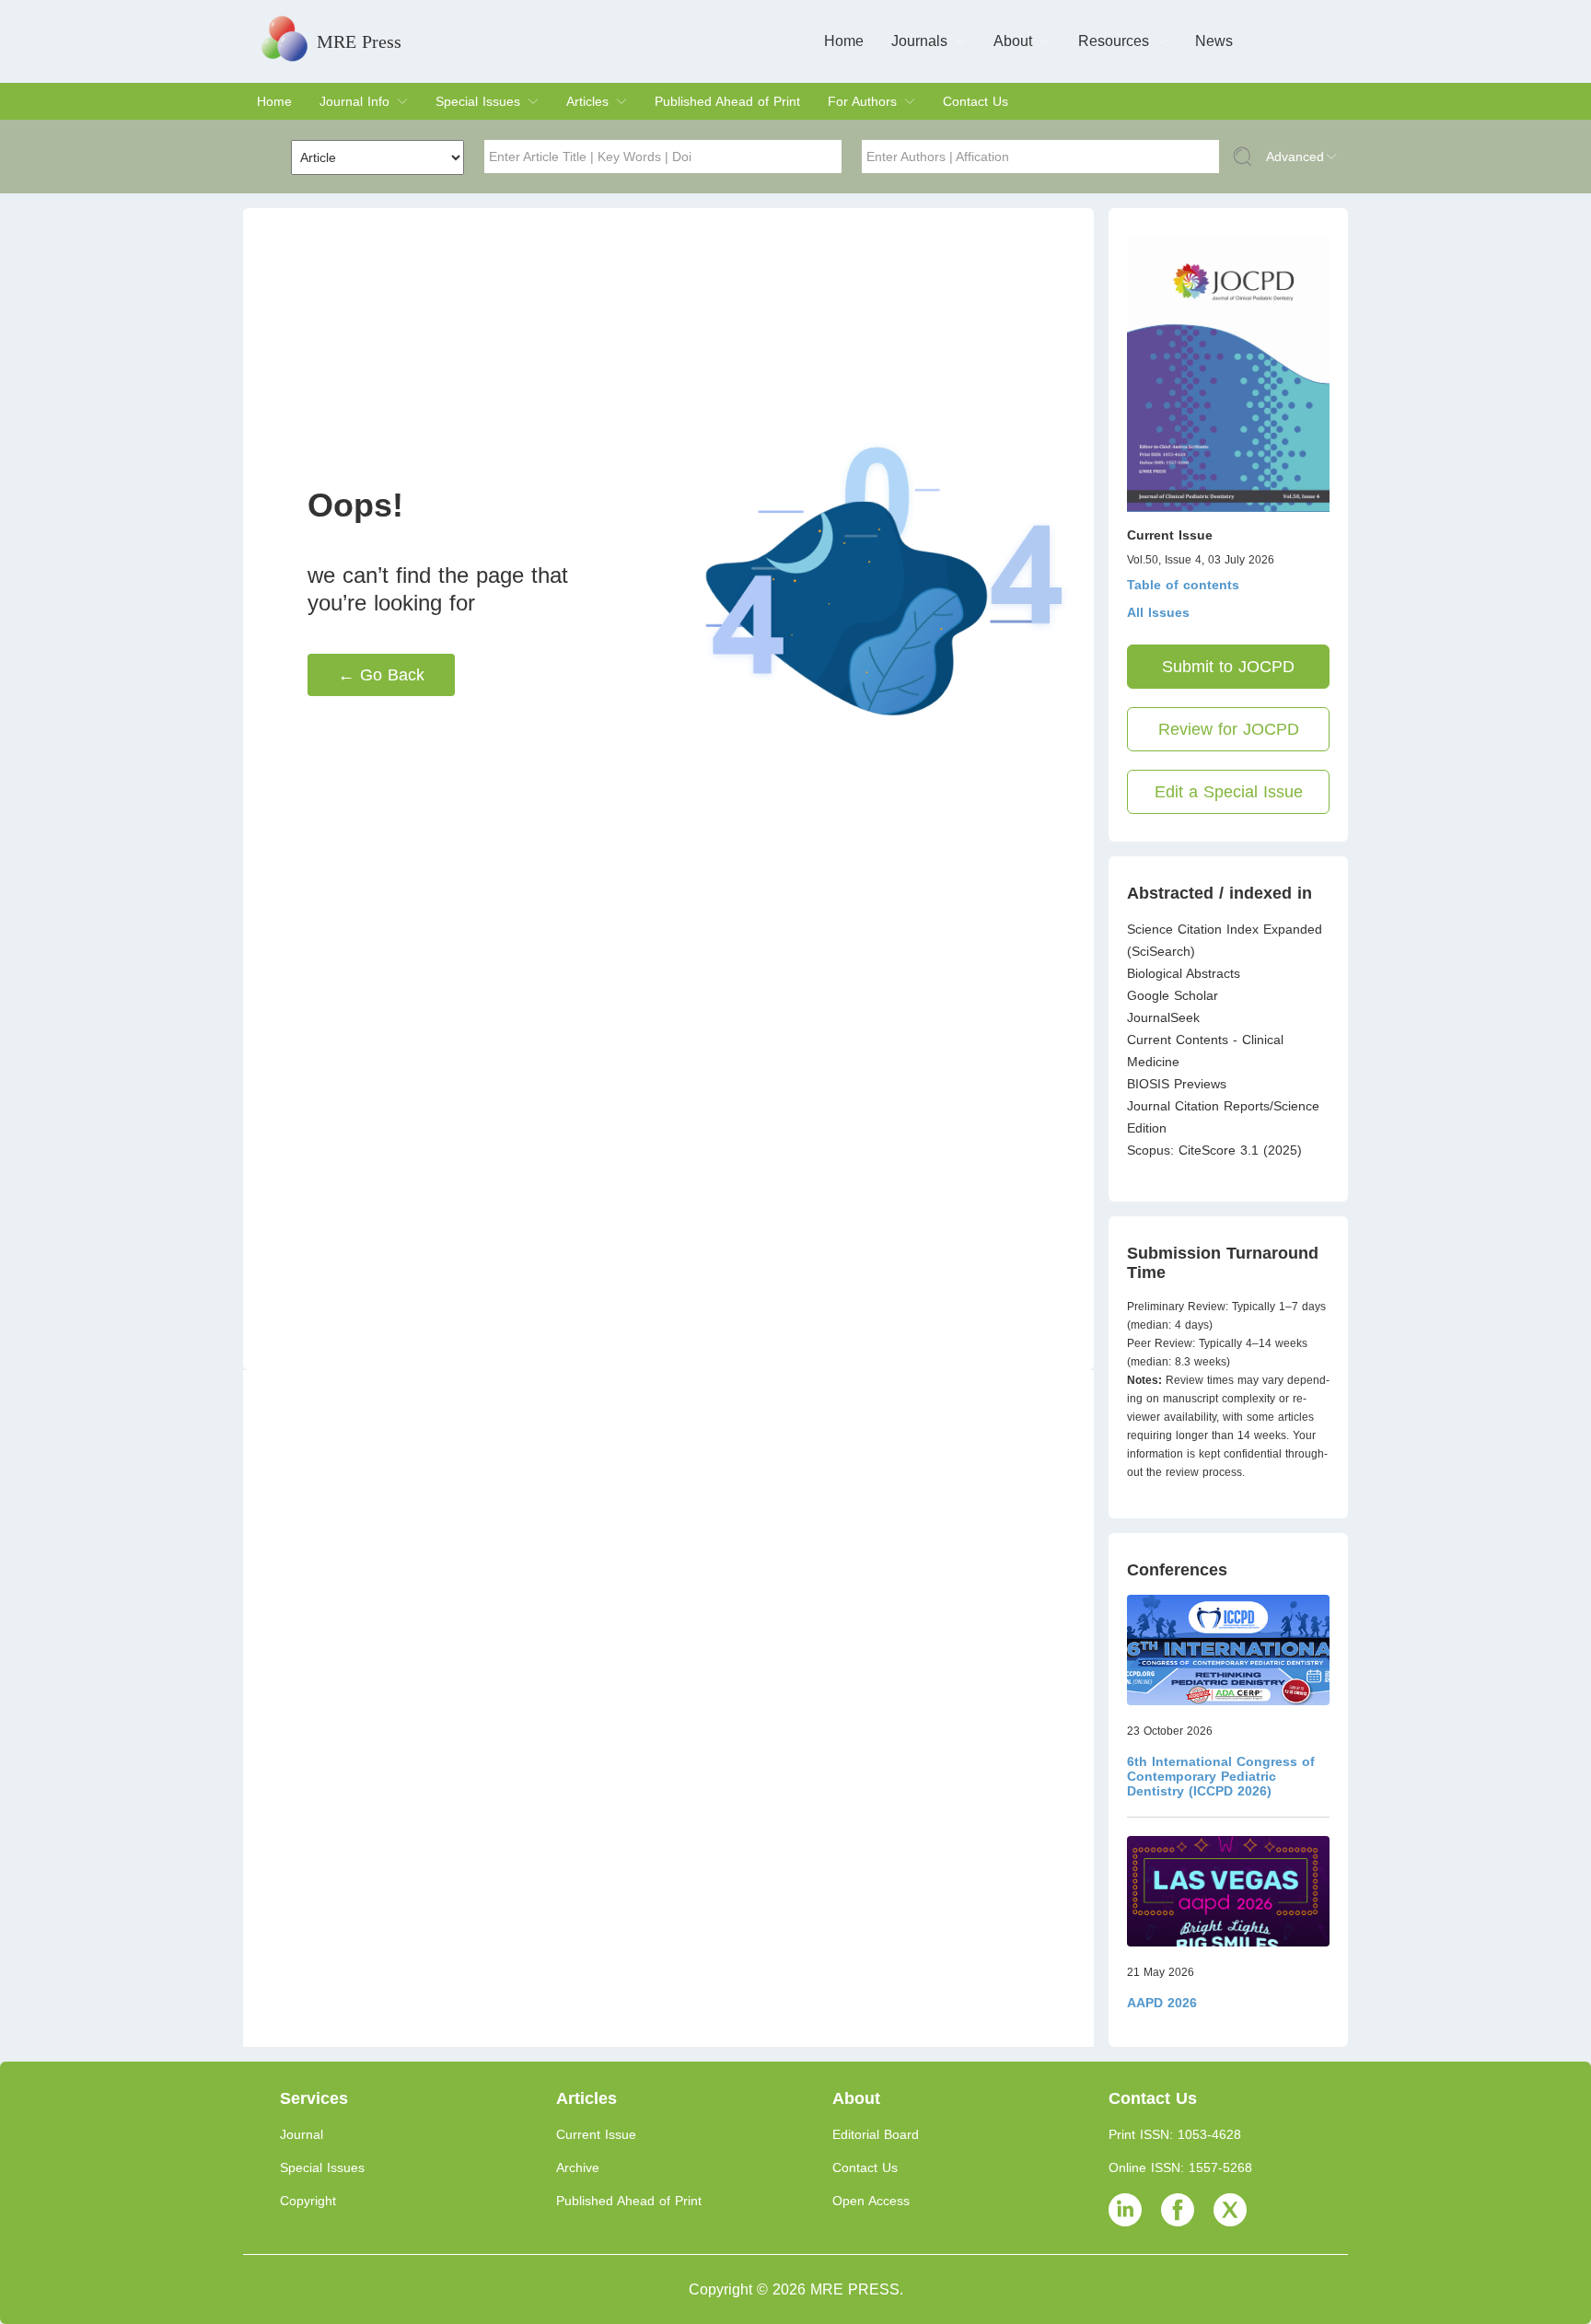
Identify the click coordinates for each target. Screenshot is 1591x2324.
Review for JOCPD (1229, 729)
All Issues (1158, 612)
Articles (587, 101)
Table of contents (1183, 585)
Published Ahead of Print (727, 101)
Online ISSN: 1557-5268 (1180, 2167)
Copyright (308, 2201)
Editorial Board (876, 2134)
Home (844, 41)
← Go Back (381, 675)
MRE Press (359, 41)
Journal (302, 2134)
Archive (578, 2167)
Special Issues (478, 101)
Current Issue (596, 2134)
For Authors (862, 101)
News (1214, 41)
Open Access (871, 2201)
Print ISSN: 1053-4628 (1175, 2134)
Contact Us (976, 101)
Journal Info (354, 101)
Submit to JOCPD (1228, 667)
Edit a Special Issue (1229, 792)
